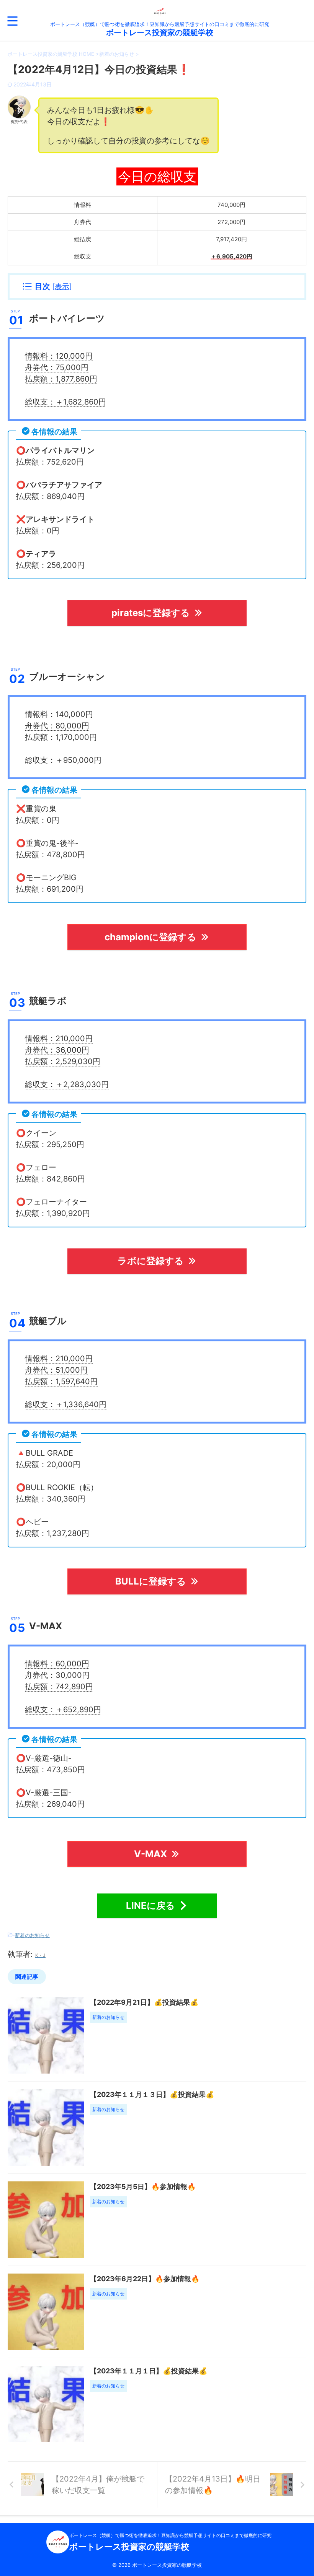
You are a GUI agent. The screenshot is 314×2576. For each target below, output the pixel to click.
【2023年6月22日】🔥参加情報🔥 (145, 2279)
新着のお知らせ (32, 1935)
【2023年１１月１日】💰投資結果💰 (149, 2371)
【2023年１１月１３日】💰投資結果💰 (152, 2094)
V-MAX (150, 1854)
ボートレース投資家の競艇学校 (160, 33)
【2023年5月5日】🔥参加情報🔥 (143, 2187)
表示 (62, 287)
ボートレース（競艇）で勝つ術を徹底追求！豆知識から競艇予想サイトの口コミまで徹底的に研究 (170, 2535)
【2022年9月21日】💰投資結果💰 (144, 2002)
